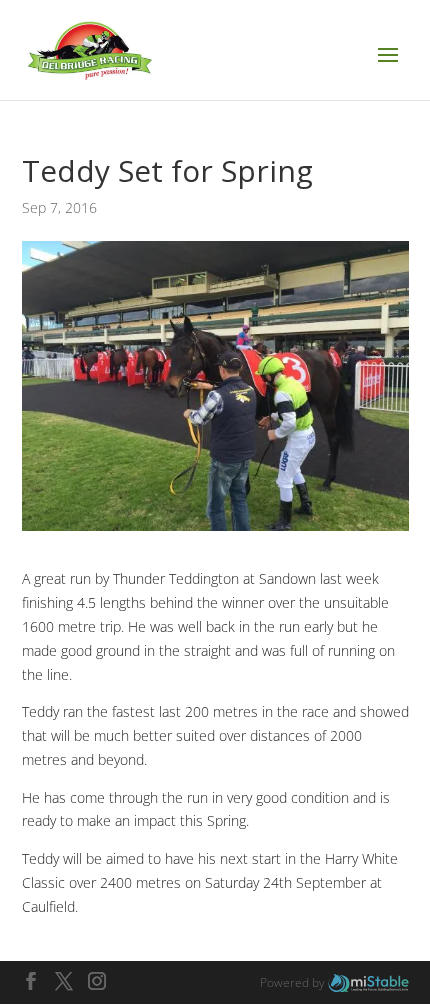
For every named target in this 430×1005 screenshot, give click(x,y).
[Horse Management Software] (368, 982)
